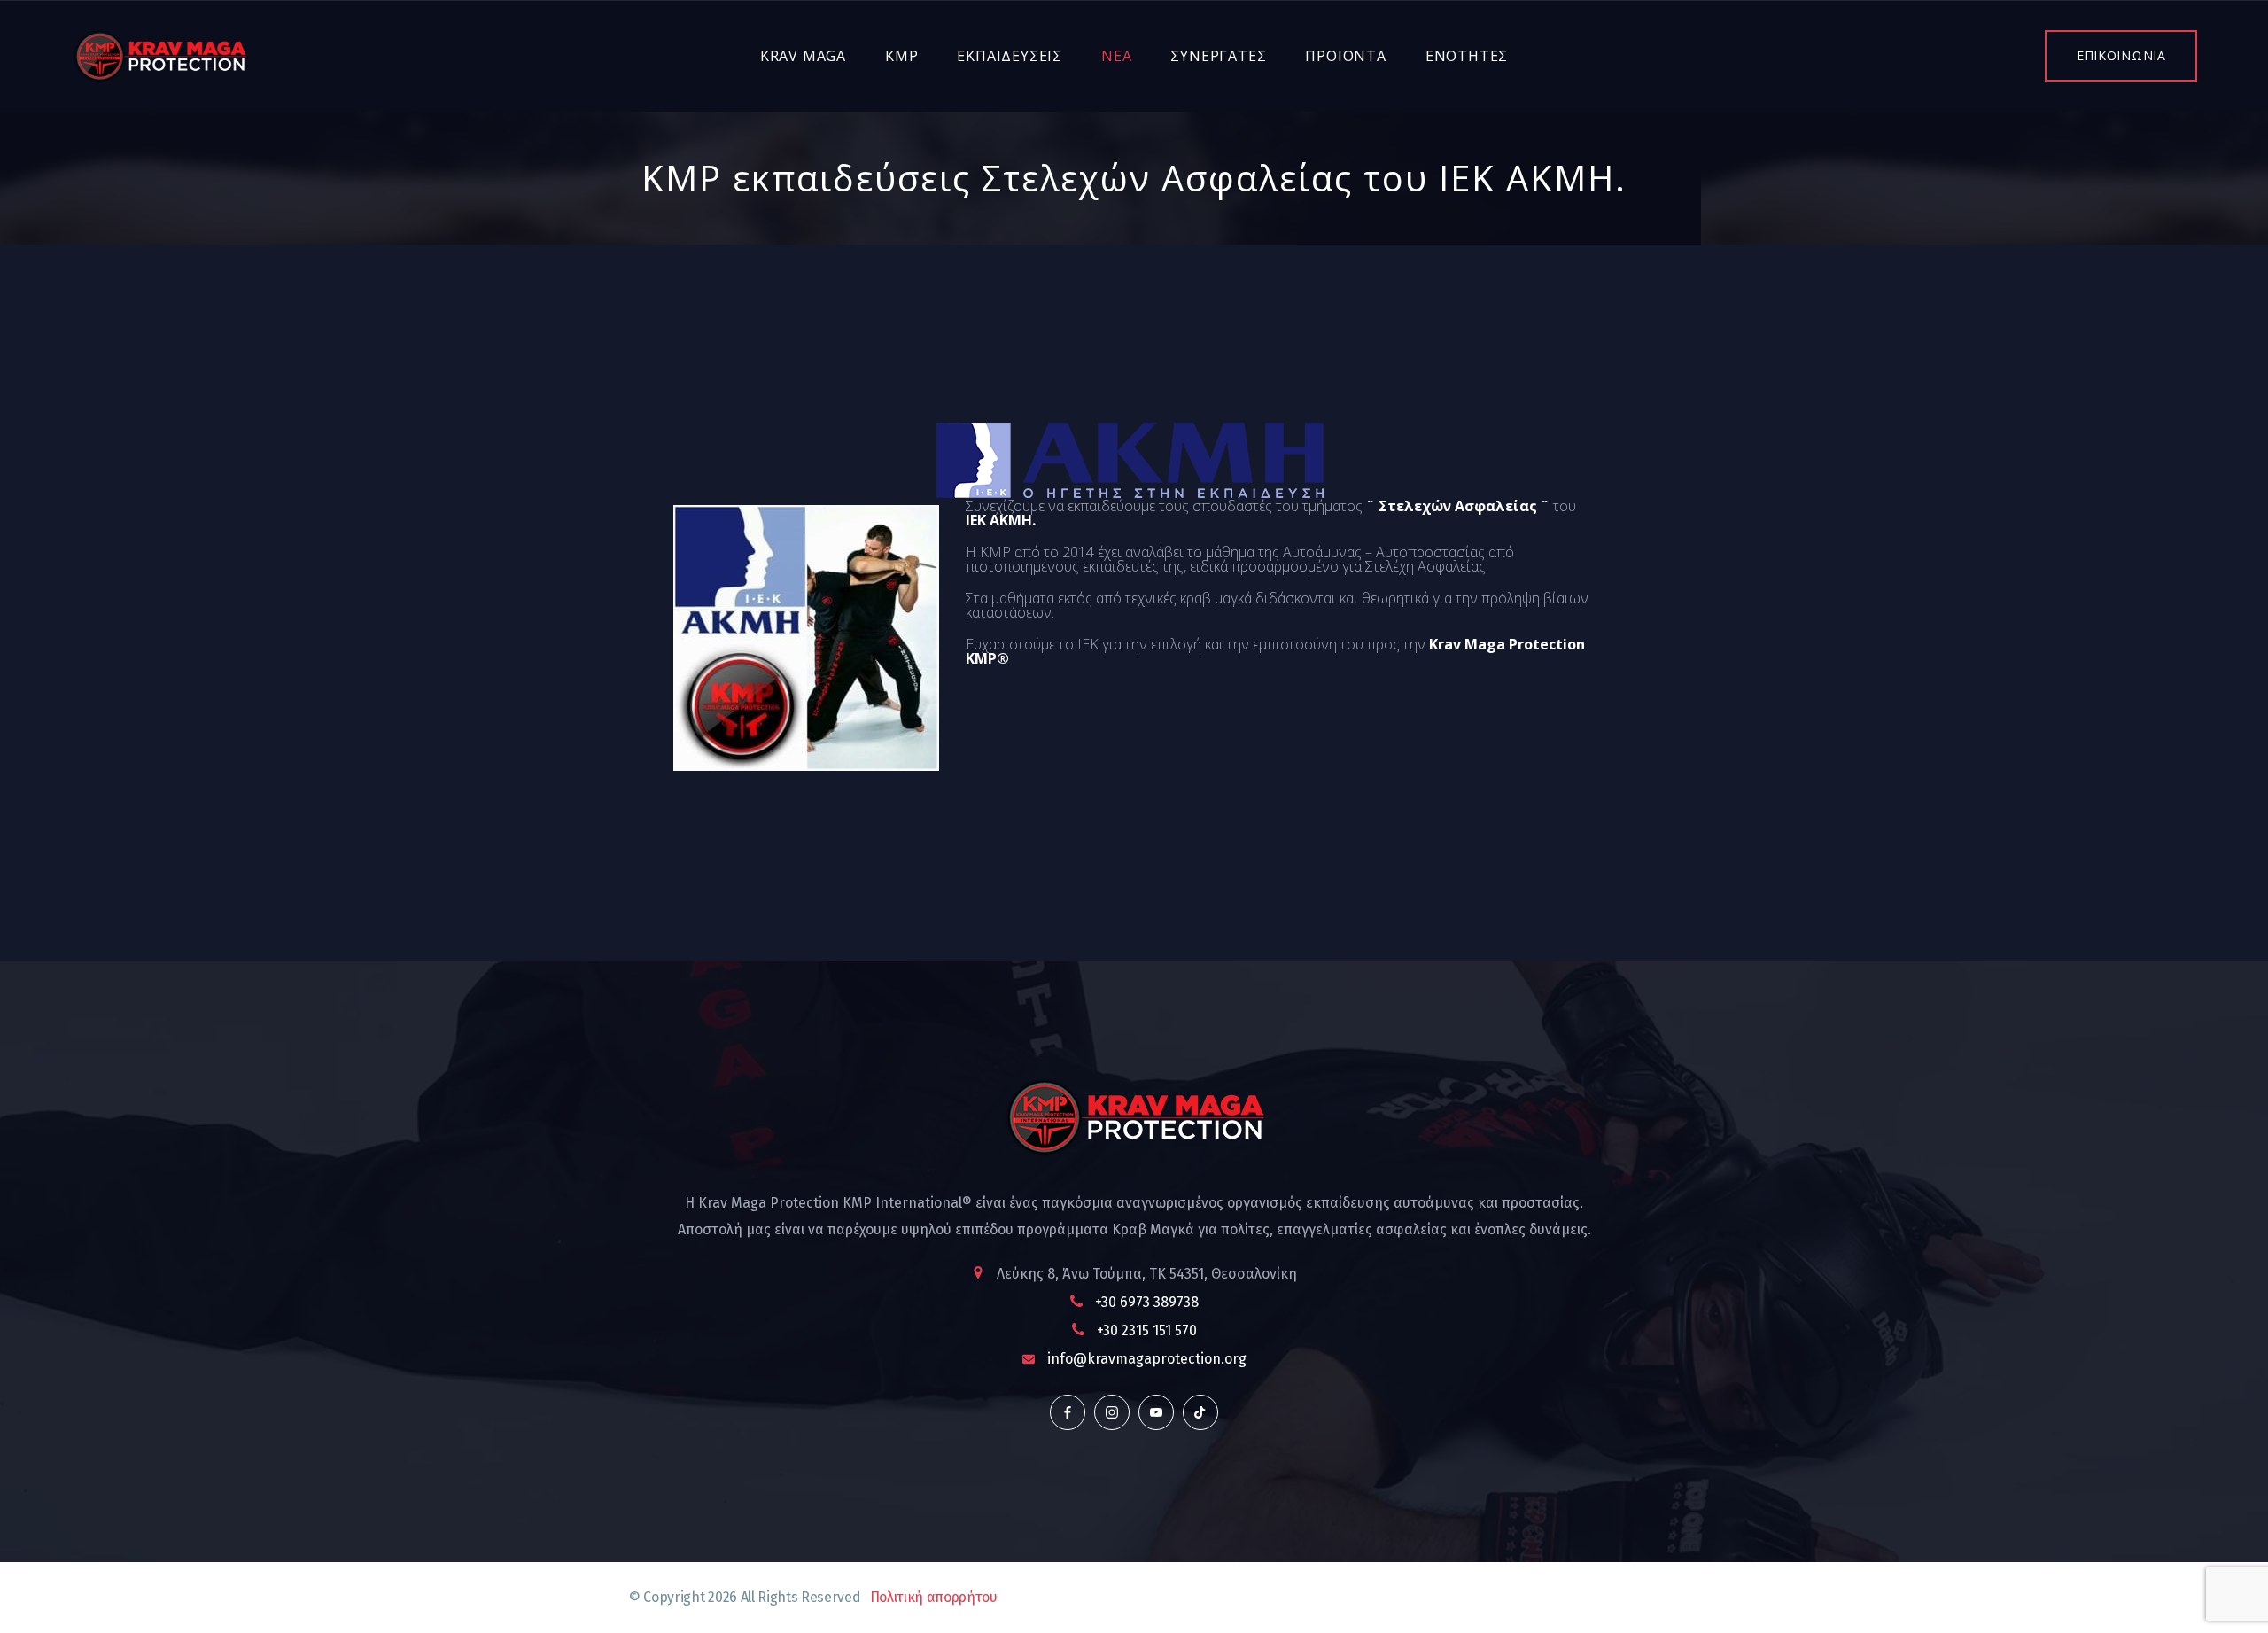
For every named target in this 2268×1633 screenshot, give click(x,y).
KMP (901, 56)
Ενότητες (1467, 56)
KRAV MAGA (803, 56)
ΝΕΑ (1116, 56)
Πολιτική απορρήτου (934, 1597)
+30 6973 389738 (1147, 1302)
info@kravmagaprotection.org (1147, 1359)
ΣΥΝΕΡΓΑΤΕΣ (1218, 56)
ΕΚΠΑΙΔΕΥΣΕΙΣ (1010, 56)
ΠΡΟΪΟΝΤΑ (1345, 56)
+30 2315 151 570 (1147, 1330)
